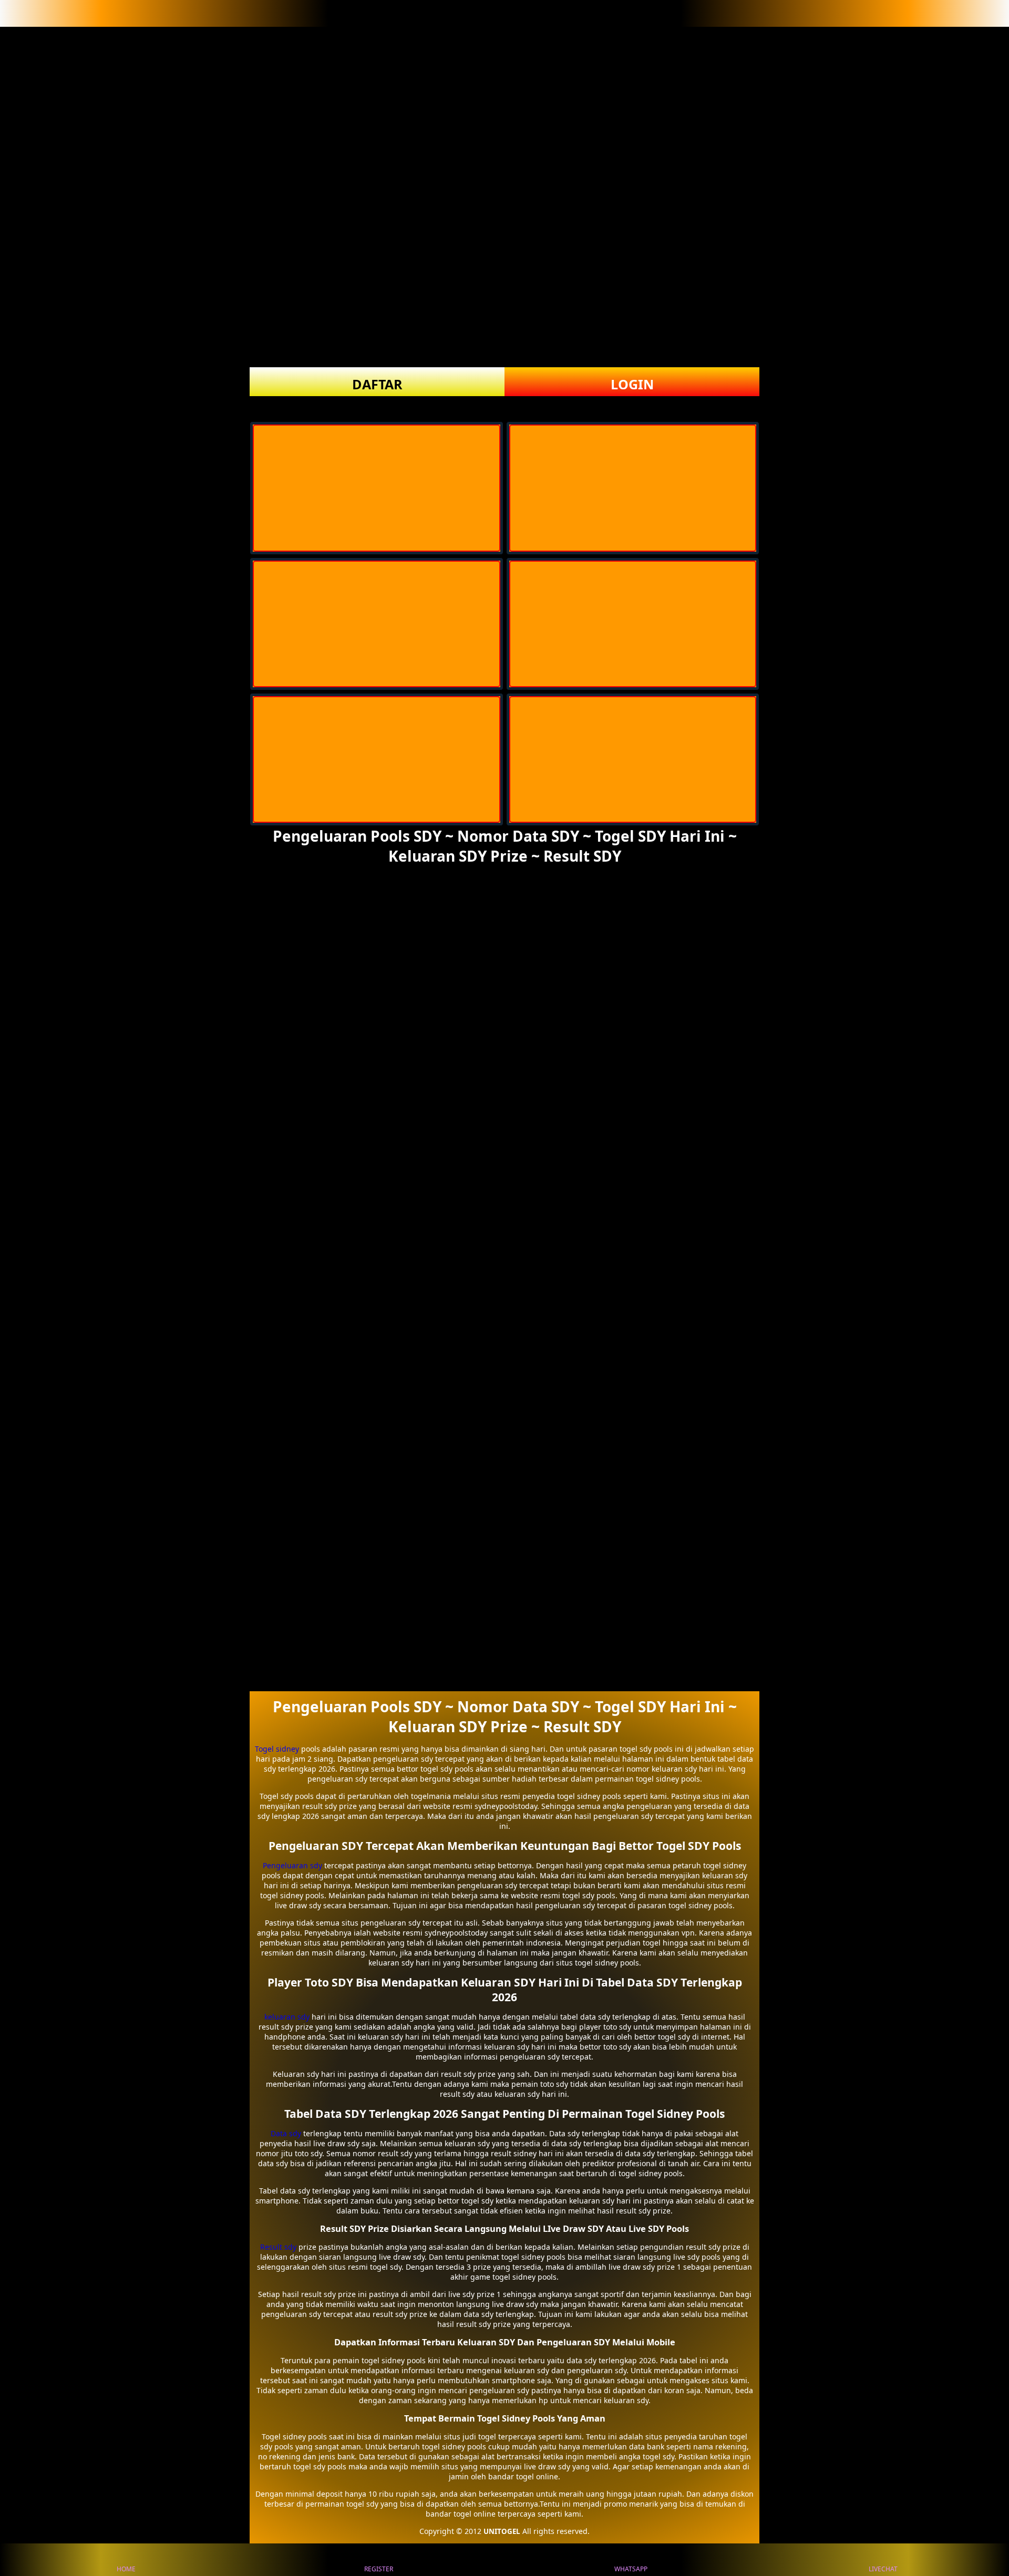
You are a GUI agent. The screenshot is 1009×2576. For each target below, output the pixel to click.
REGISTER (379, 2569)
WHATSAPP (631, 2569)
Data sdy (286, 2133)
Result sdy (278, 2247)
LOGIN (632, 384)
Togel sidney (277, 1749)
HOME (126, 2569)
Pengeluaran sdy (292, 1865)
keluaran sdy (287, 2017)
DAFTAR (377, 384)
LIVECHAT (883, 2569)
